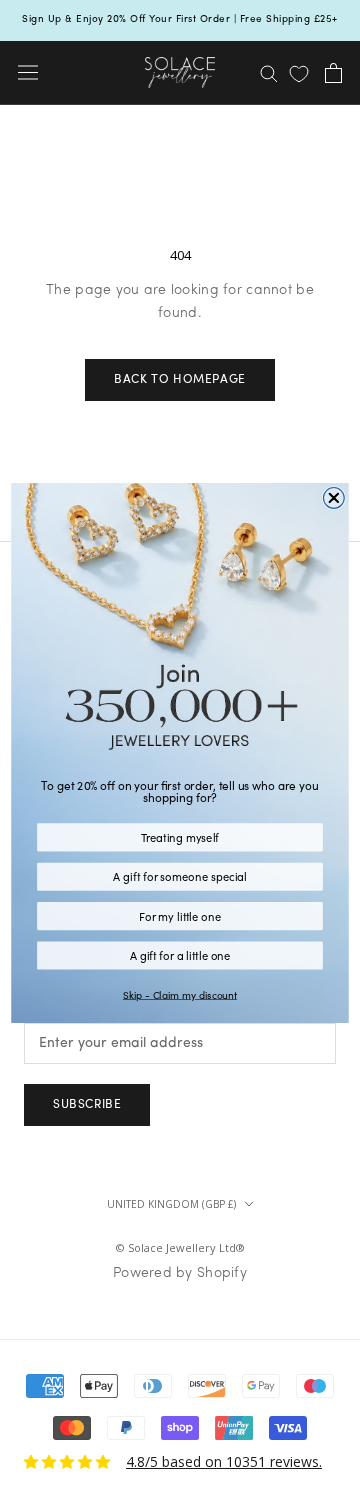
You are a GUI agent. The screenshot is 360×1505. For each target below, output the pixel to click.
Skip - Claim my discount (180, 995)
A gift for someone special (180, 875)
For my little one (180, 915)
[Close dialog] (333, 497)
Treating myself (180, 836)
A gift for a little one (180, 954)
